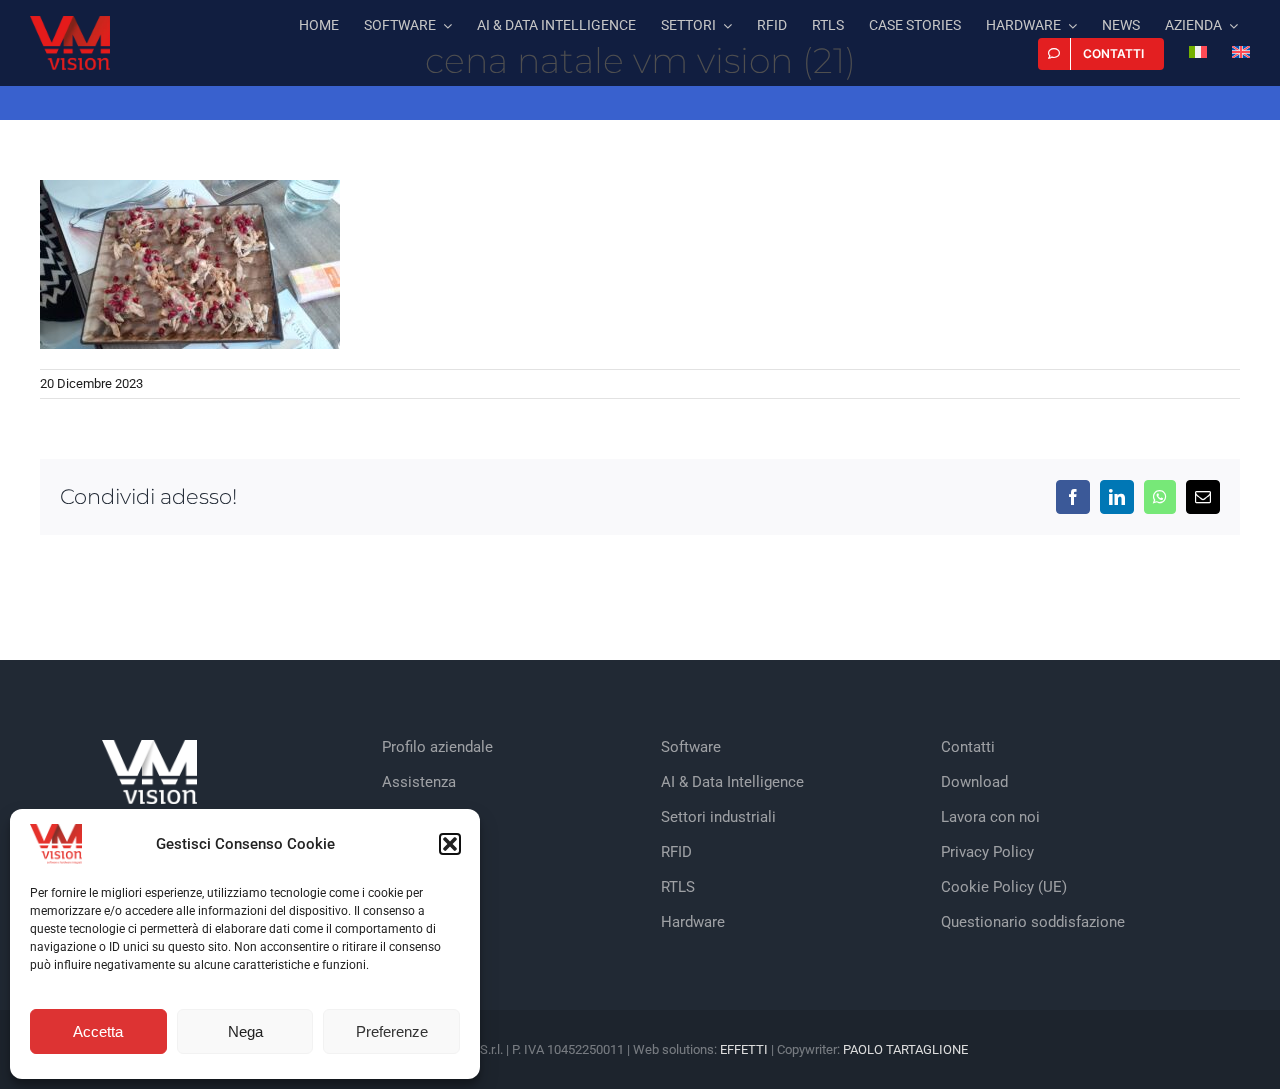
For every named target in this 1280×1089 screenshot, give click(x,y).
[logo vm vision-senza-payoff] (70, 23)
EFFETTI (745, 1049)
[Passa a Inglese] (1241, 54)
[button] (450, 844)
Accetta (98, 1031)
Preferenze (392, 1031)
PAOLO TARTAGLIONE (905, 1049)
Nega (245, 1031)
